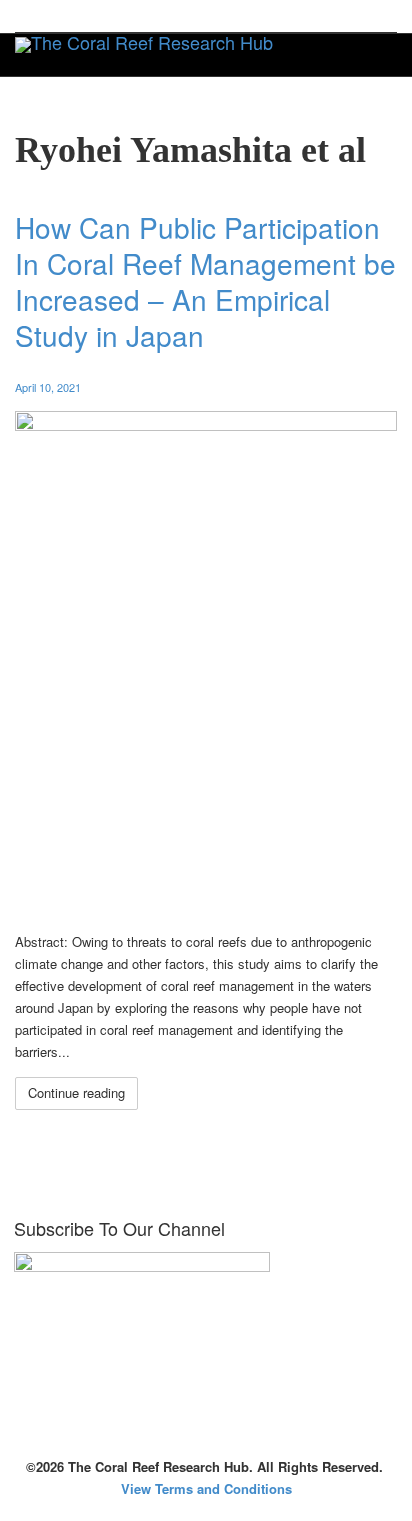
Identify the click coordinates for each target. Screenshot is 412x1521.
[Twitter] (32, 16)
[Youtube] (134, 16)
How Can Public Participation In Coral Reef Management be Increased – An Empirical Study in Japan (205, 281)
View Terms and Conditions (206, 1488)
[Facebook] (66, 16)
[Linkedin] (100, 16)
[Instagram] (168, 16)
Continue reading (76, 1092)
